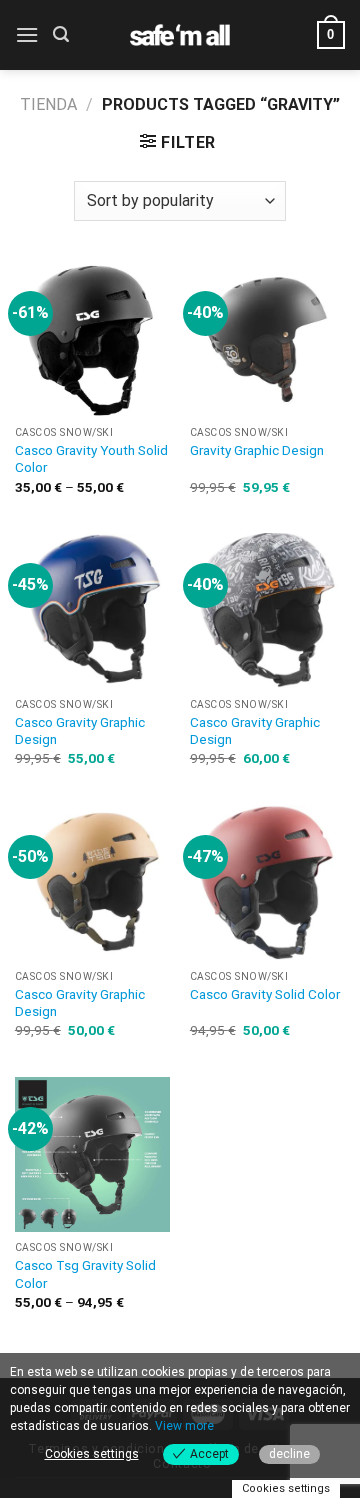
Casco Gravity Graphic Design (80, 731)
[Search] (61, 34)
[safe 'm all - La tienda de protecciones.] (180, 35)
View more (184, 1426)
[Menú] (27, 34)
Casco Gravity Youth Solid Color (91, 459)
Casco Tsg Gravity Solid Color (85, 1274)
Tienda (48, 104)
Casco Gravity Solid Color (265, 994)
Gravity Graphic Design (257, 450)
